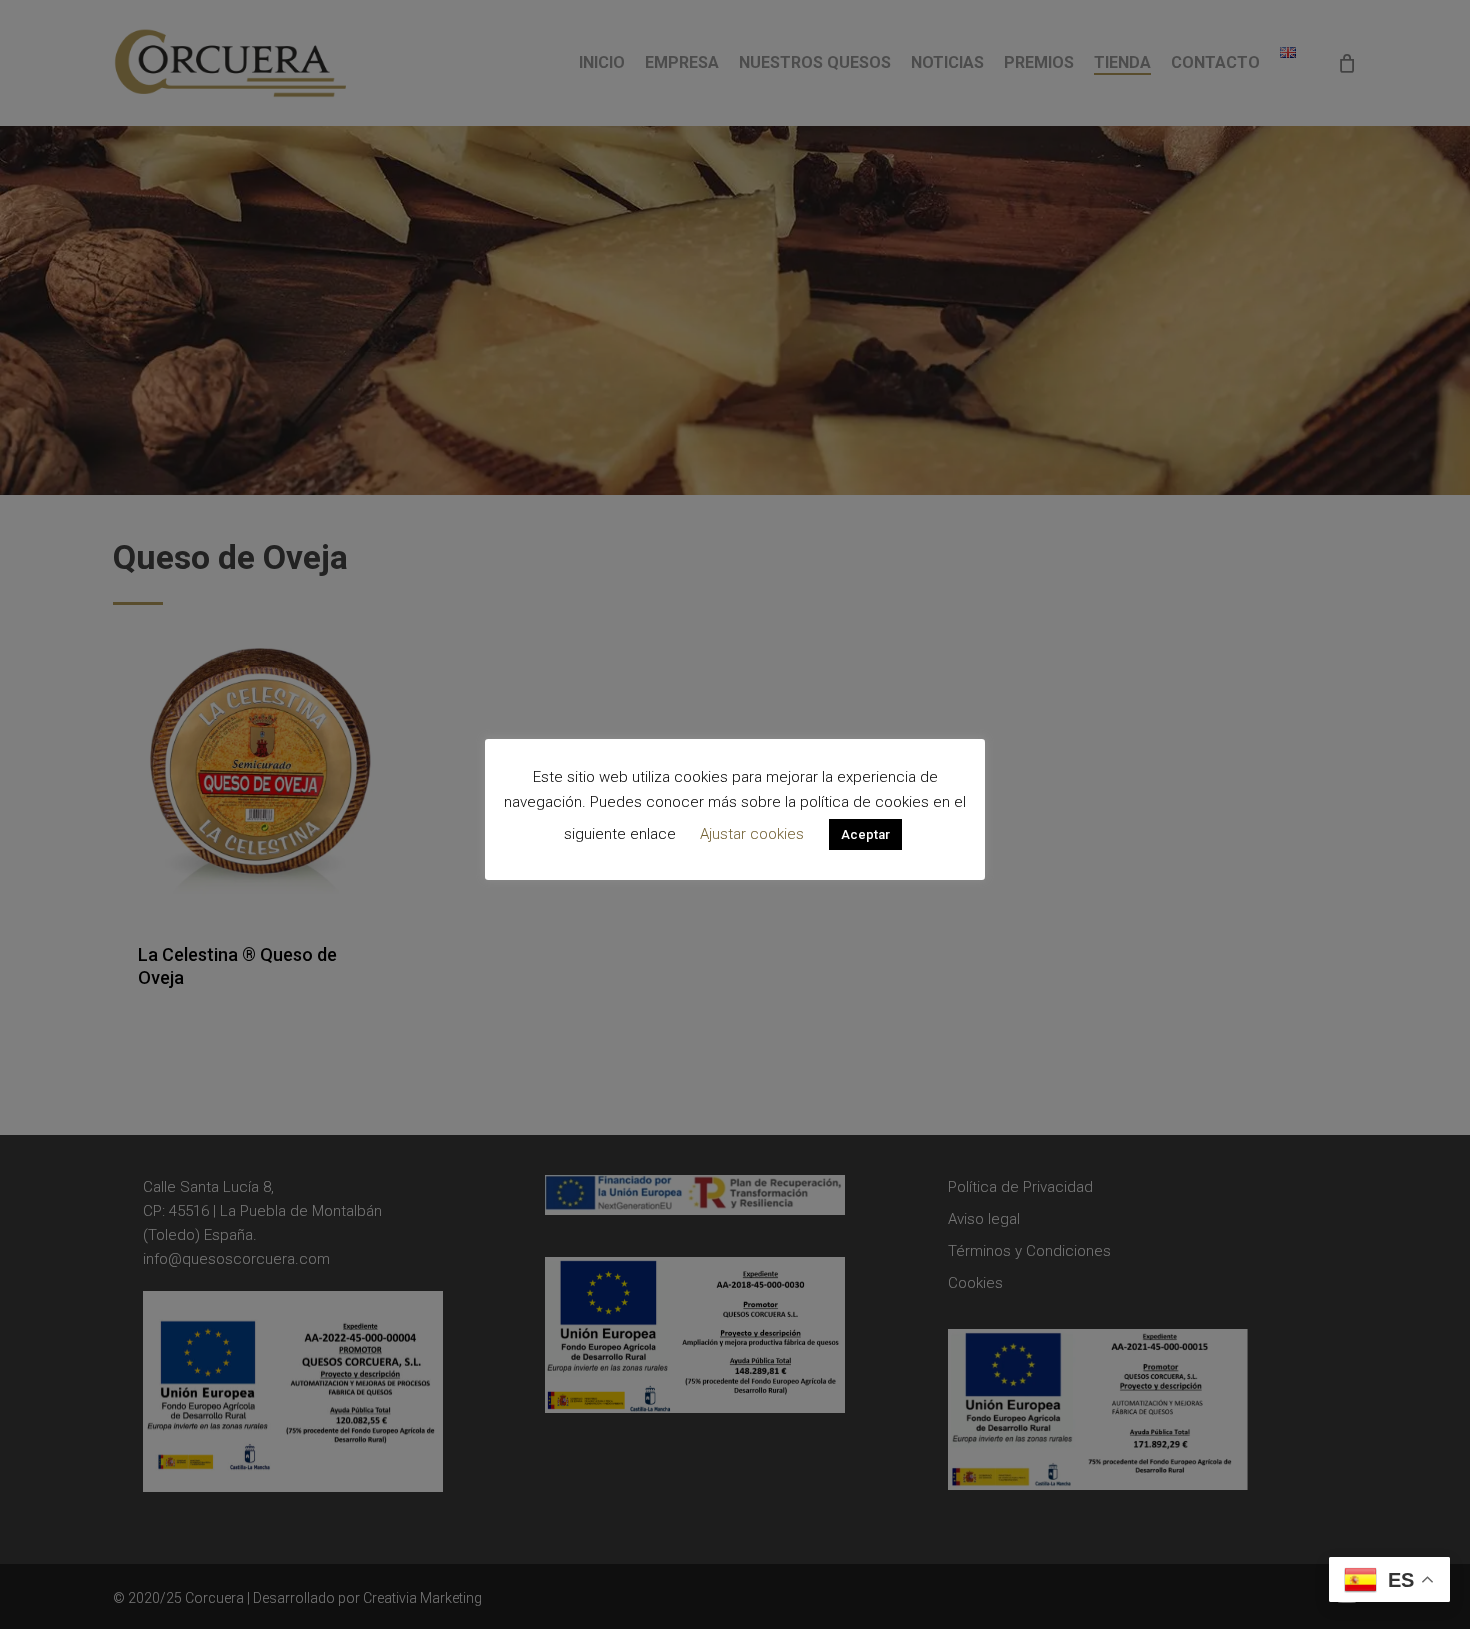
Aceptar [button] (865, 834)
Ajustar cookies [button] (752, 834)
